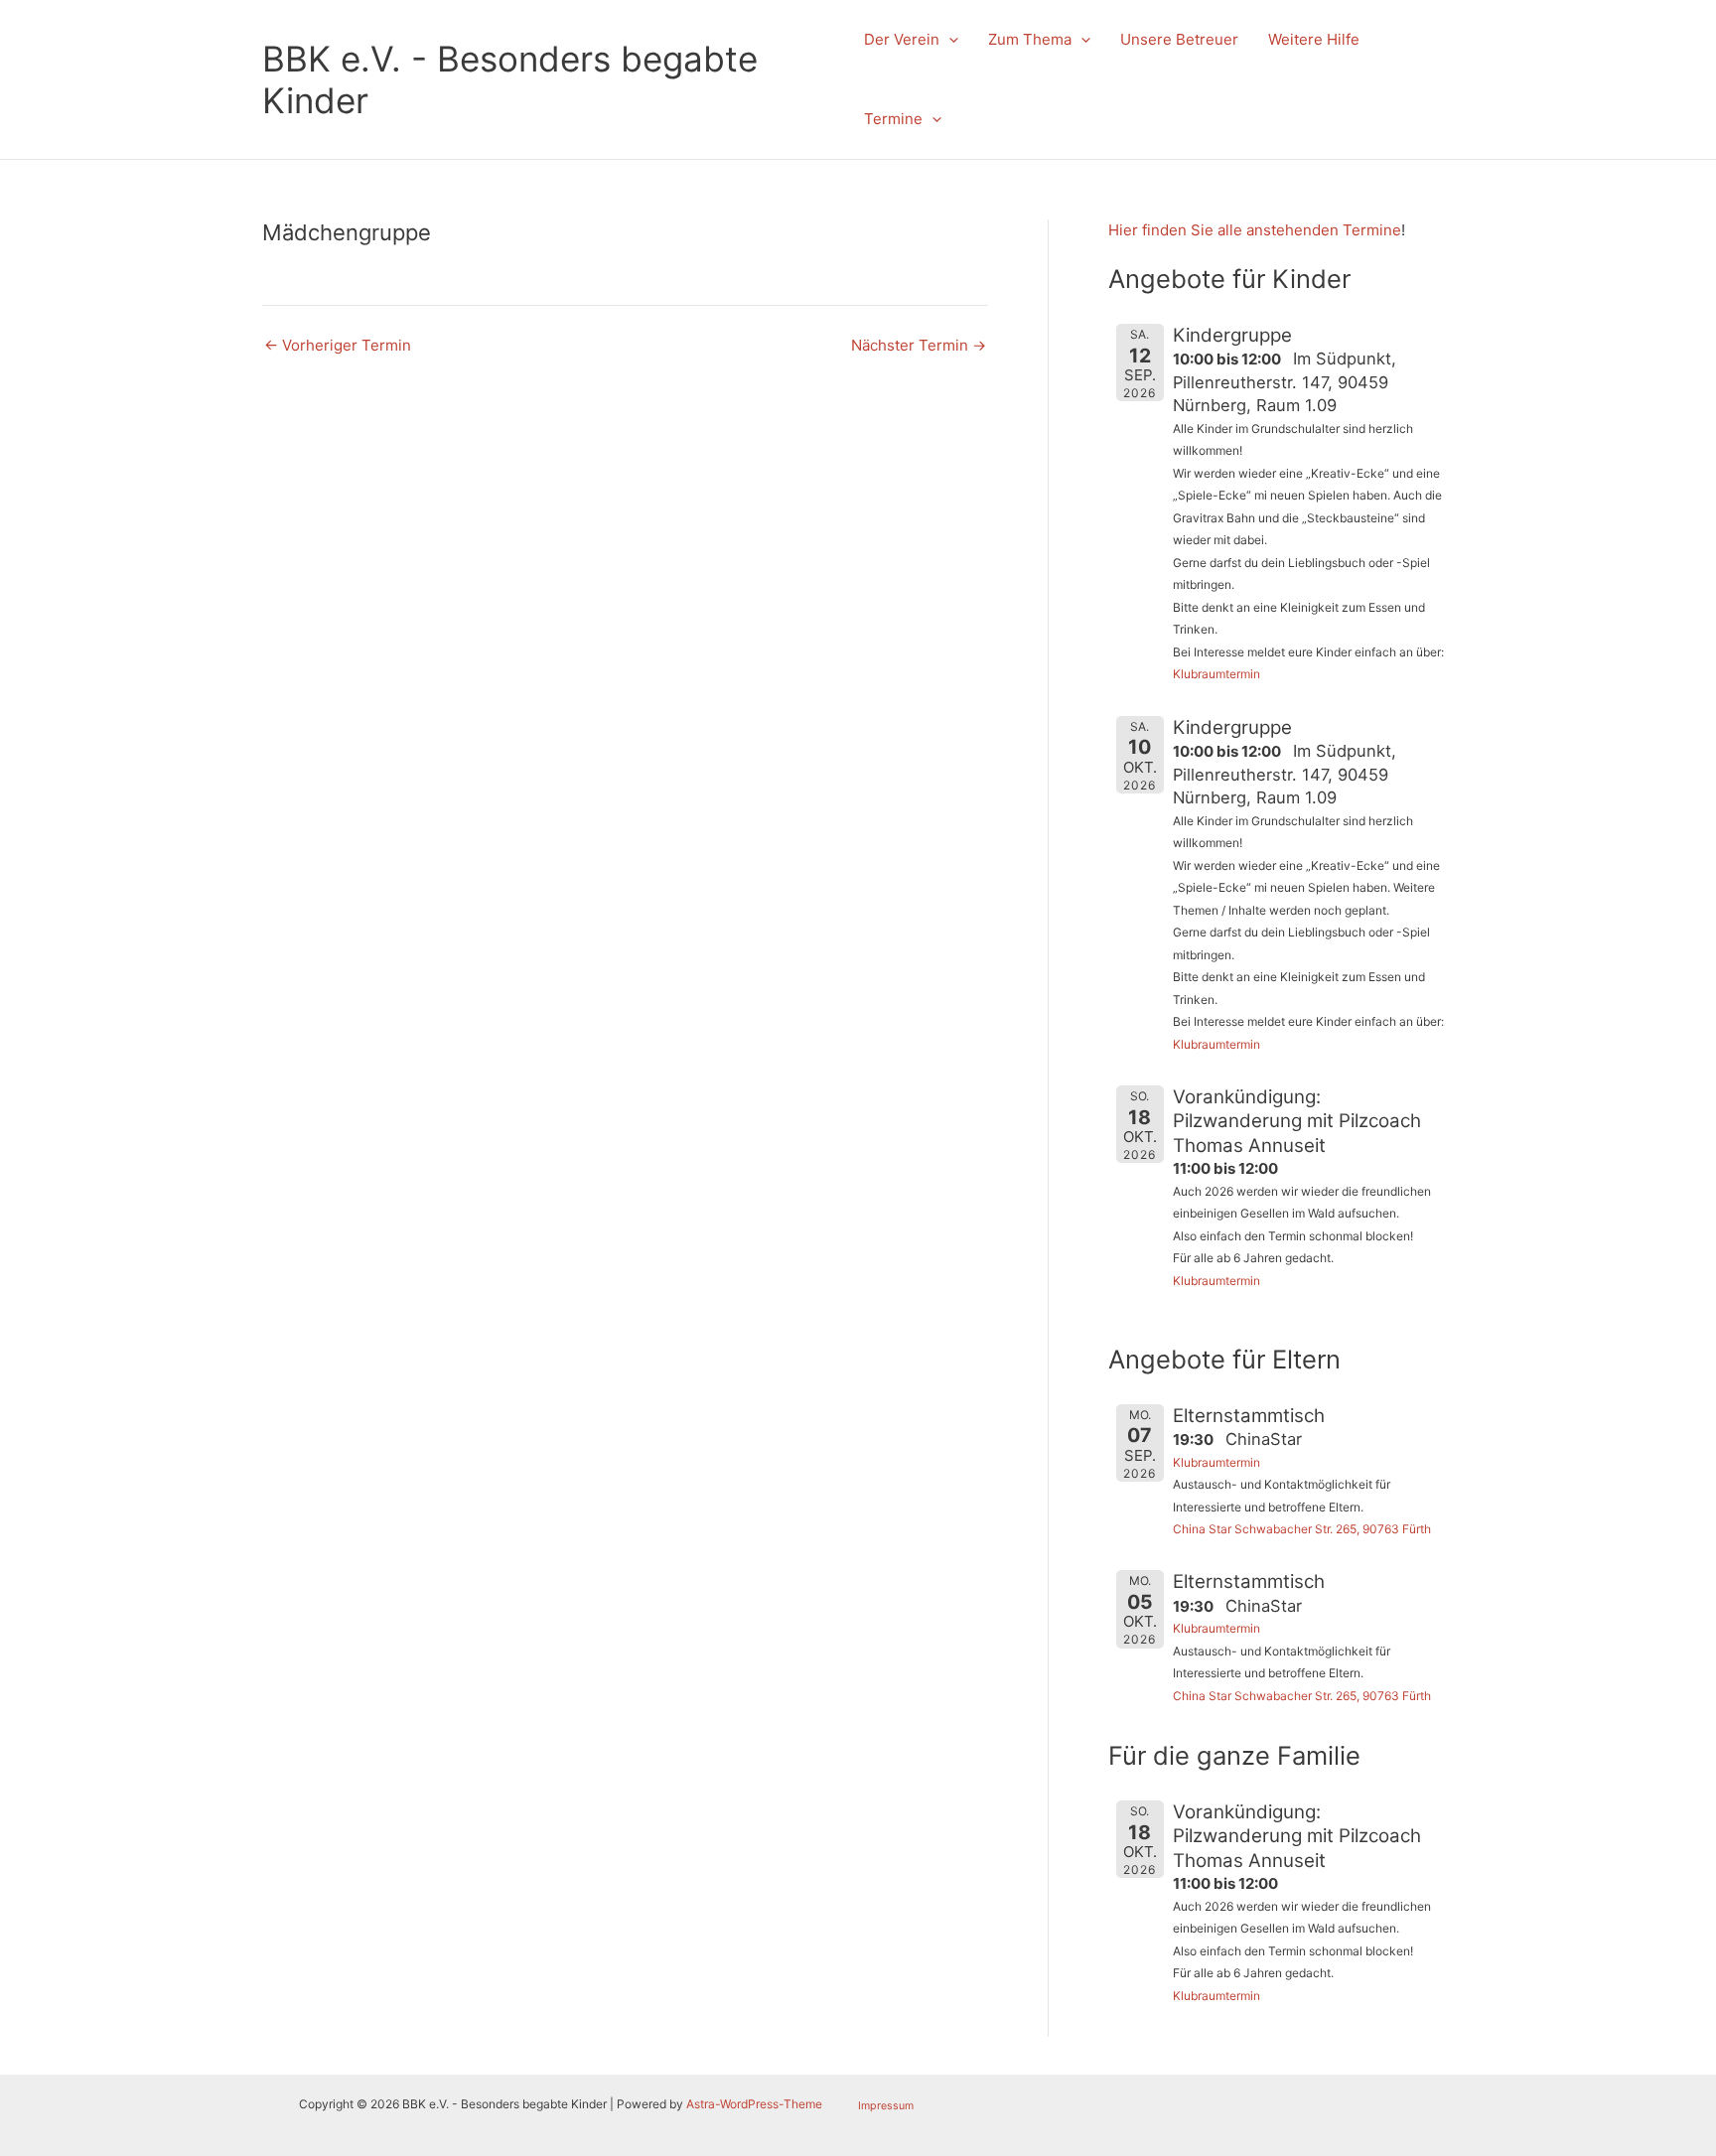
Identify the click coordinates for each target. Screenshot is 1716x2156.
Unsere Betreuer (1179, 39)
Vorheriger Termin (338, 345)
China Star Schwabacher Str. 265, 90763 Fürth (1302, 1529)
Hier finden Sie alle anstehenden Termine (1255, 230)
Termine (893, 119)
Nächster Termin (919, 345)
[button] (949, 40)
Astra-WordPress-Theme (754, 2104)
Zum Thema (1030, 39)
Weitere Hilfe (1314, 39)
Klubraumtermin (1216, 674)
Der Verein (902, 39)
